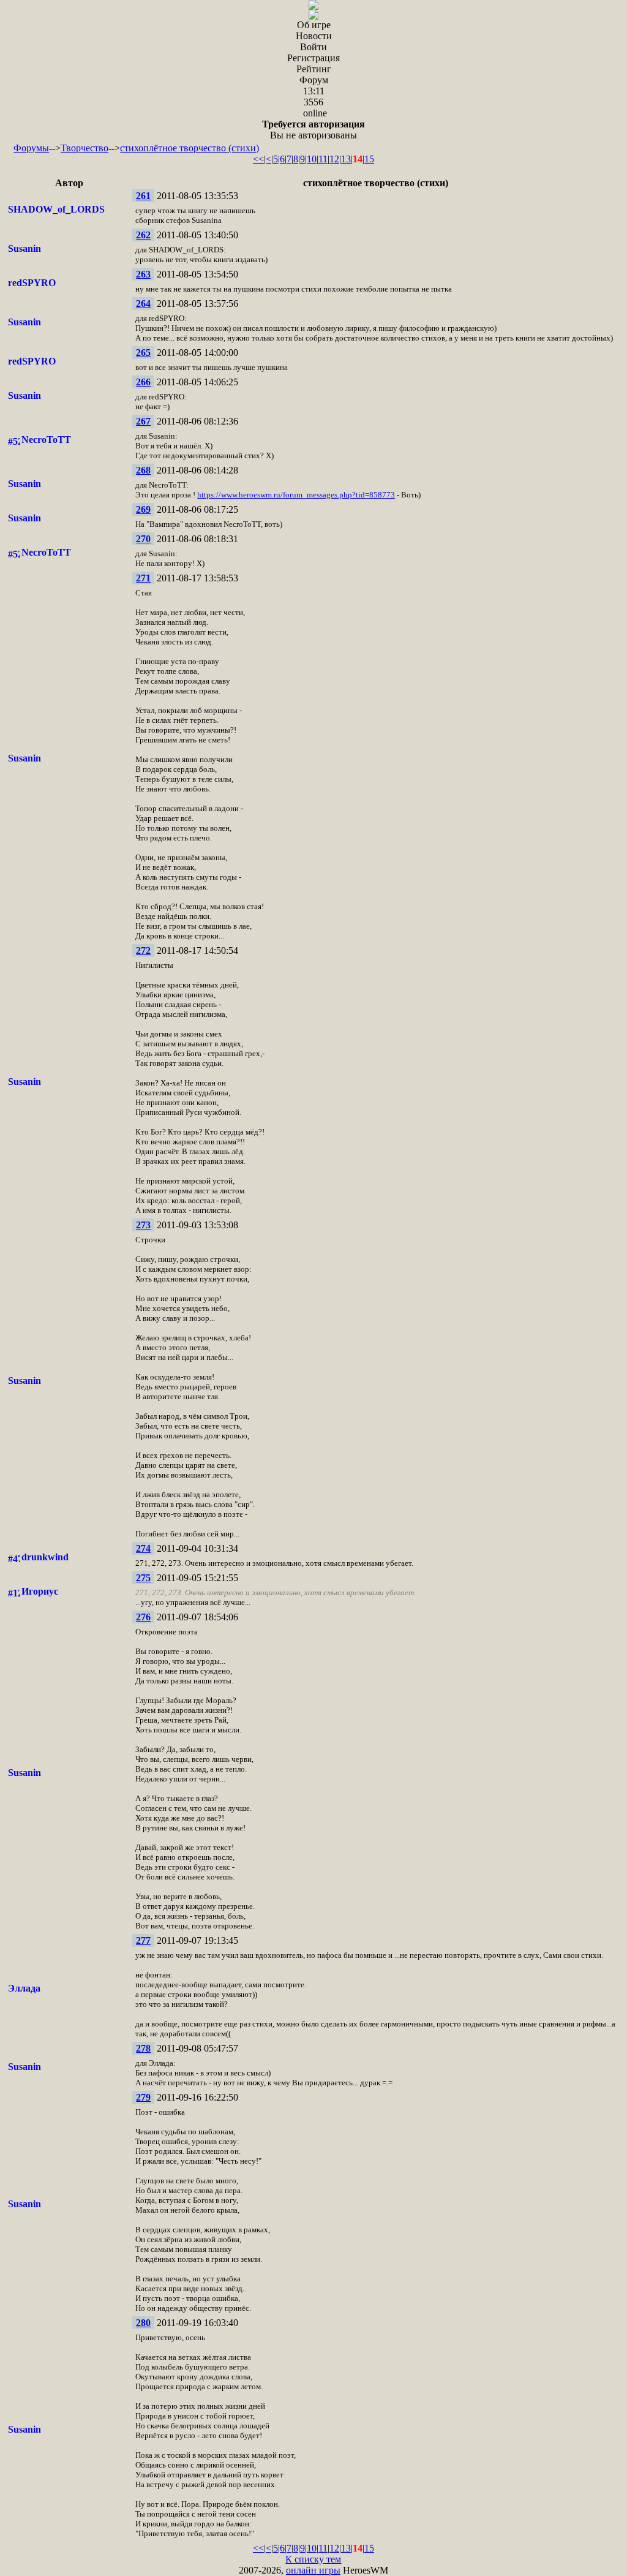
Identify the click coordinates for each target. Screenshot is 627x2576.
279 (143, 2097)
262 (143, 235)
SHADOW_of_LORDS (56, 209)
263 (143, 274)
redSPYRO (32, 283)
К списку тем (313, 2559)
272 (143, 950)
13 (346, 159)
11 (323, 159)
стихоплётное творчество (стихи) (190, 148)
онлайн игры (313, 2570)
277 (143, 1940)
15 (369, 159)
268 (143, 470)
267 (143, 421)
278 (143, 2048)
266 (143, 382)
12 (334, 159)
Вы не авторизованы (313, 130)
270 (143, 539)
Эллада (24, 1988)
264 (143, 304)
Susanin (24, 248)
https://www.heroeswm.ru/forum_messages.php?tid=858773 (296, 495)
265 (143, 353)
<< (258, 159)
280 (143, 2323)
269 (143, 509)
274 (143, 1548)
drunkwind (45, 1557)
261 (143, 196)
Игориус (40, 1591)
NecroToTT (46, 440)
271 (143, 578)
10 (312, 159)
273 (143, 1225)
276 (143, 1617)
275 (143, 1578)
